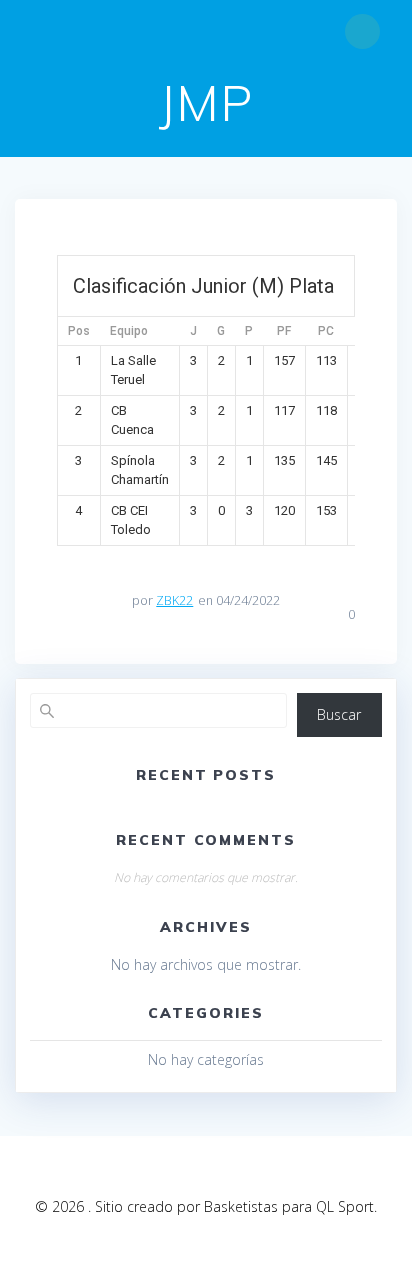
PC (326, 331)
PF (284, 331)
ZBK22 (174, 600)
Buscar (339, 714)
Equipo (129, 331)
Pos (79, 331)
